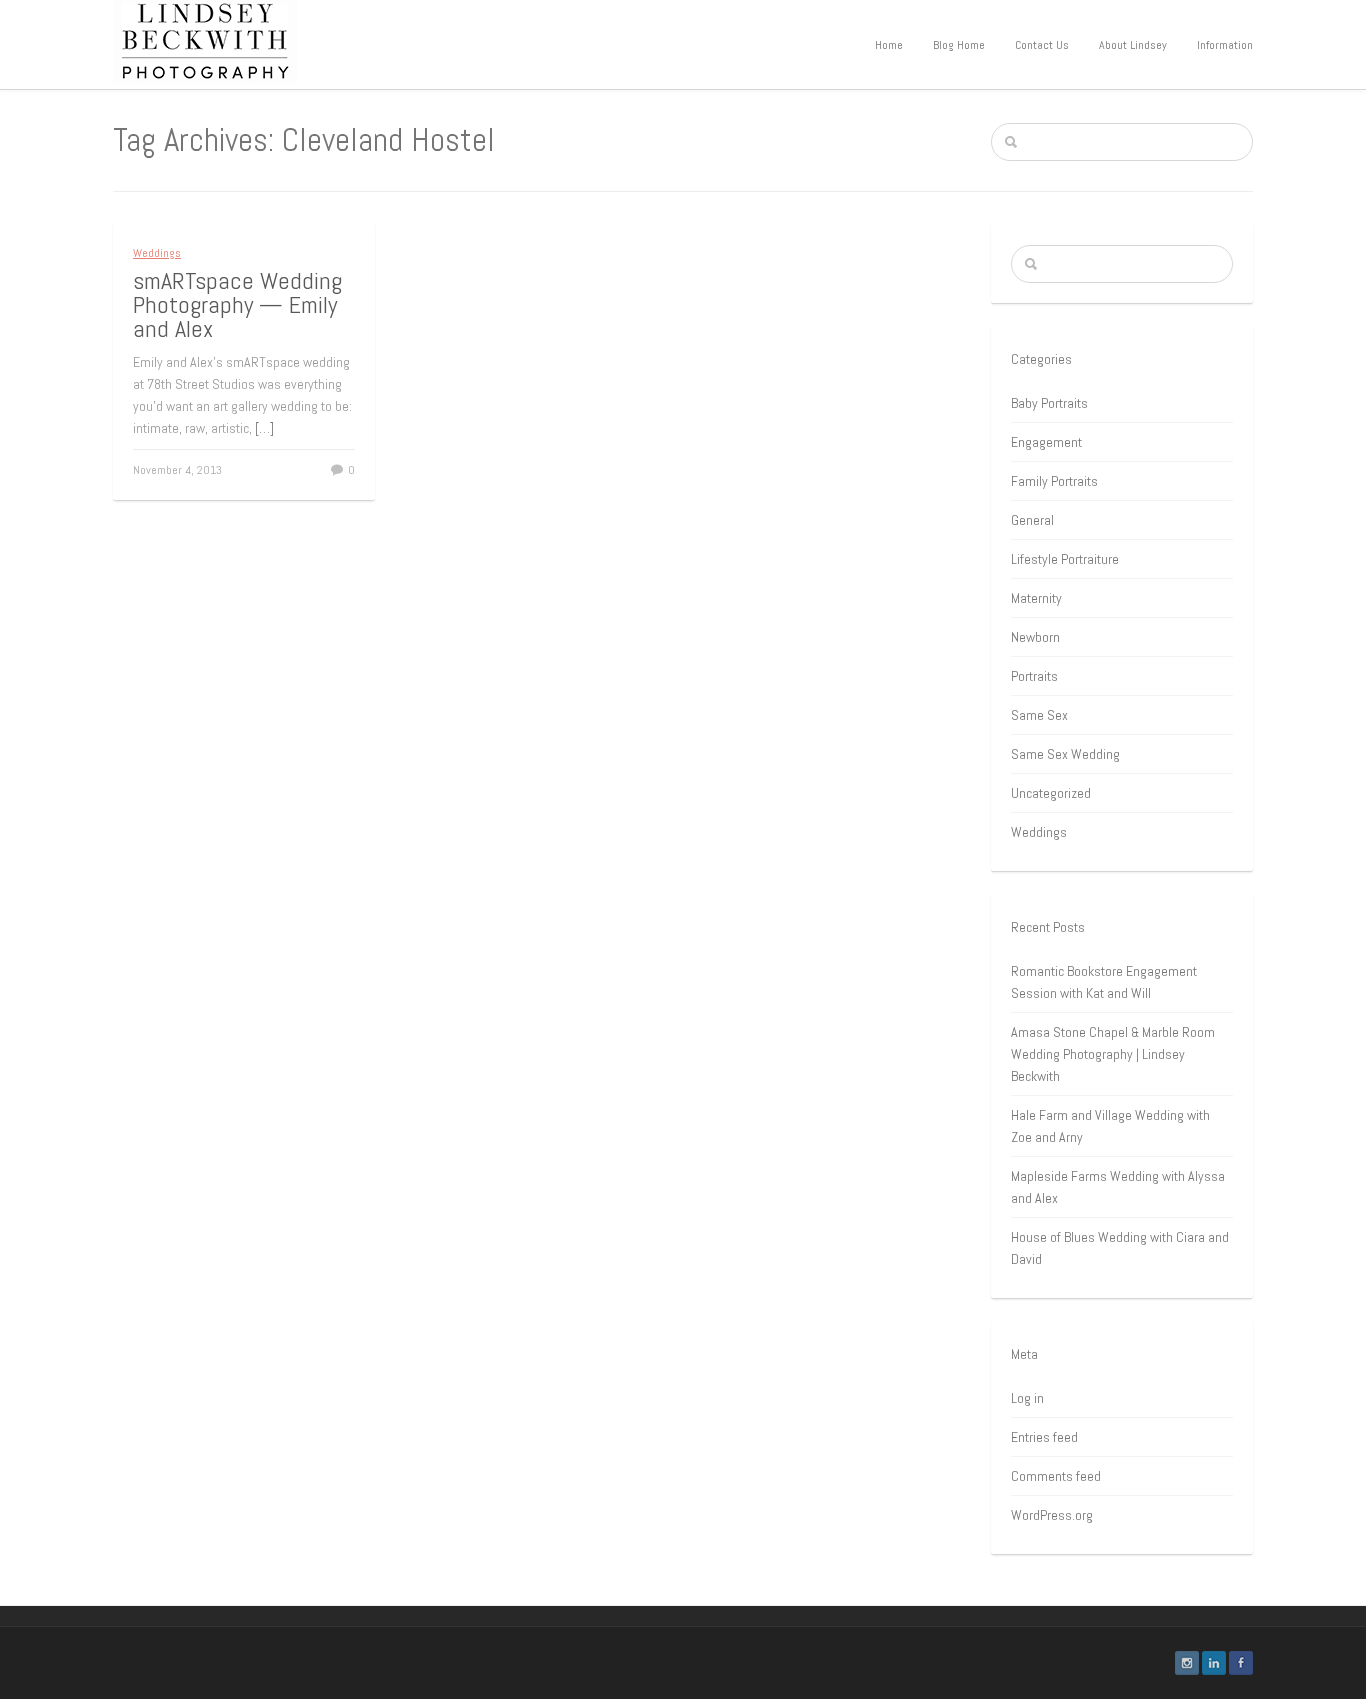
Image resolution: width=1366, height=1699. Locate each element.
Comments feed (1056, 1476)
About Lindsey (1133, 45)
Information (1225, 45)
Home (889, 45)
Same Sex (1039, 715)
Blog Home (959, 45)
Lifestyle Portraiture (1065, 559)
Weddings (157, 253)
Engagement (1046, 442)
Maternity (1036, 598)
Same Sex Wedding (1065, 754)
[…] (264, 428)
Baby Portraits (1049, 403)
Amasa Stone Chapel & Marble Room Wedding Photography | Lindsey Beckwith (1113, 1054)
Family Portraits (1054, 481)
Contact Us (1042, 45)
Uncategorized (1051, 793)
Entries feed (1044, 1437)
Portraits (1034, 676)
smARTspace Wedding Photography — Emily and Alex (237, 304)
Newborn (1035, 637)
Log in (1027, 1398)
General (1032, 520)
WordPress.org (1052, 1515)
